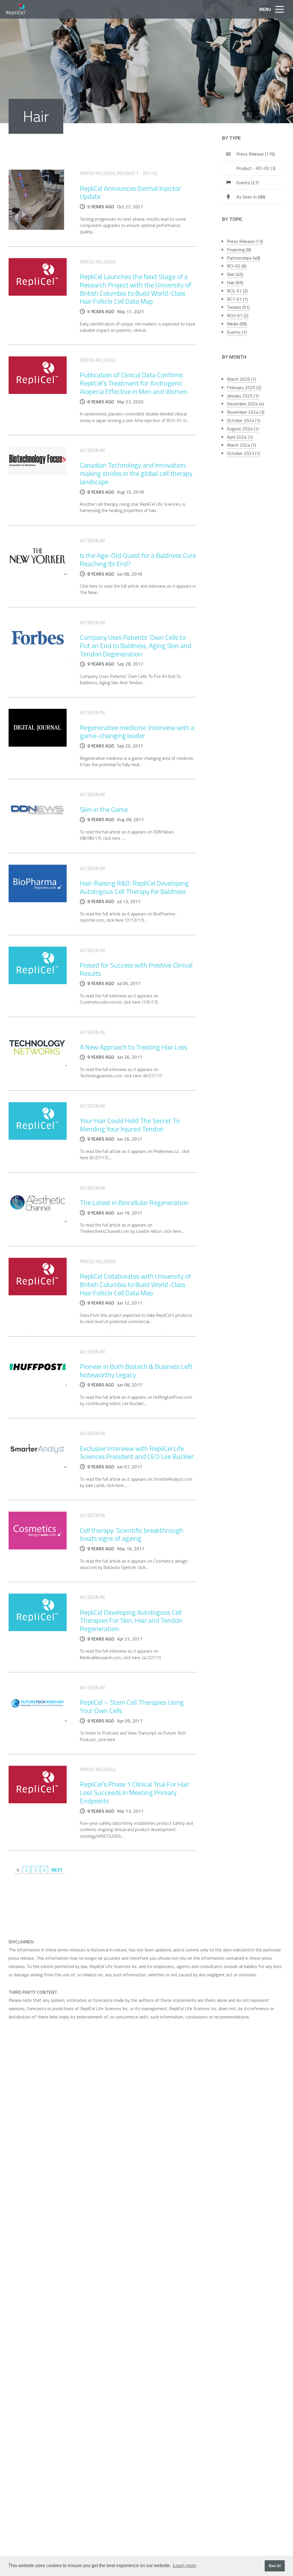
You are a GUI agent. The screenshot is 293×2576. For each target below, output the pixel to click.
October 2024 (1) (243, 420)
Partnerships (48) (243, 258)
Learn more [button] (184, 2566)
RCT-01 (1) (237, 299)
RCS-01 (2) (237, 291)
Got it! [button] (275, 2566)
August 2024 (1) (243, 429)
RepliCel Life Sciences (17, 9)
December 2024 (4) (245, 404)
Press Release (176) (256, 154)
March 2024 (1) (241, 445)
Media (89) (237, 324)
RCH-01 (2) (238, 315)
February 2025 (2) (244, 387)
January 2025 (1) (243, 396)
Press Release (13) (245, 241)
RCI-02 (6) (237, 266)
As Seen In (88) (251, 197)
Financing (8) (239, 250)
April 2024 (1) (240, 437)
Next (57, 1870)
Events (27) (248, 183)
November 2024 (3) (246, 412)
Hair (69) (235, 282)
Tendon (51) (238, 307)
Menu (265, 9)
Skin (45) (235, 274)
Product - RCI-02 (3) (256, 168)
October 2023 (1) (243, 453)
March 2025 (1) (241, 379)
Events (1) (237, 332)
